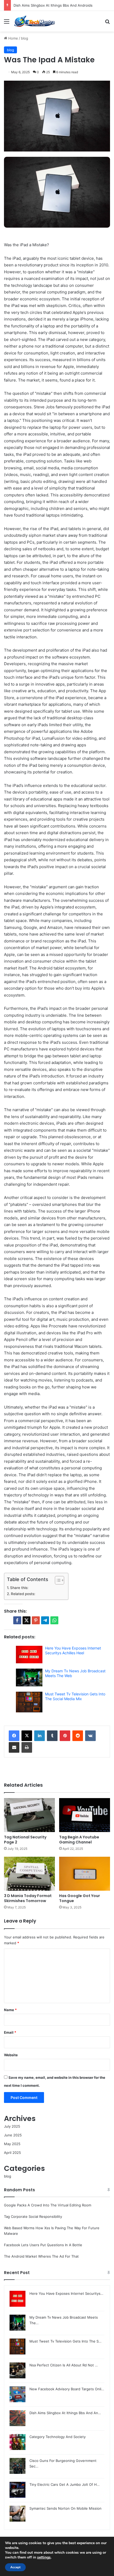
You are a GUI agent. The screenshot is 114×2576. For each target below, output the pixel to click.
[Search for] (107, 23)
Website (11, 2055)
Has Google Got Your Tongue (80, 1898)
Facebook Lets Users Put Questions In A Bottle (43, 2245)
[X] (27, 1736)
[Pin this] (36, 1620)
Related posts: (23, 1594)
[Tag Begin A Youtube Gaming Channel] (85, 1815)
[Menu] (7, 23)
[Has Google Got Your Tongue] (85, 1874)
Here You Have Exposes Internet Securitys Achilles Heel (73, 1650)
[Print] (27, 1747)
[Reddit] (78, 1736)
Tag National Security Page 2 (25, 1840)
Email (10, 2032)
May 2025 (12, 2144)
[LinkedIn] (40, 1736)
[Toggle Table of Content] (57, 1580)
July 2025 (12, 2126)
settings (44, 2557)
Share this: (19, 1588)
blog (25, 38)
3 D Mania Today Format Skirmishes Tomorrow (28, 1898)
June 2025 (13, 2135)
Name (10, 2010)
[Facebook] (14, 1736)
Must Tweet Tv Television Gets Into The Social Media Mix (75, 1696)
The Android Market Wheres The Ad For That (41, 2256)
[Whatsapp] (54, 1620)
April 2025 (12, 2153)
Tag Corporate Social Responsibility (33, 2216)
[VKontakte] (90, 1736)
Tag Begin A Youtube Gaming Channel (79, 1840)
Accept (15, 2567)
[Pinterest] (65, 1736)
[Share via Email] (14, 1747)
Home (13, 38)
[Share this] (17, 1620)
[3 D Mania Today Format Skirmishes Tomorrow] (29, 1874)
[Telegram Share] (45, 1620)
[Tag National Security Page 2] (29, 1815)
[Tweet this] (27, 1620)
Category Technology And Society (42, 5)
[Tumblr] (52, 1736)
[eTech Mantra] (34, 21)
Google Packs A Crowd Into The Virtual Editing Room (48, 2205)
